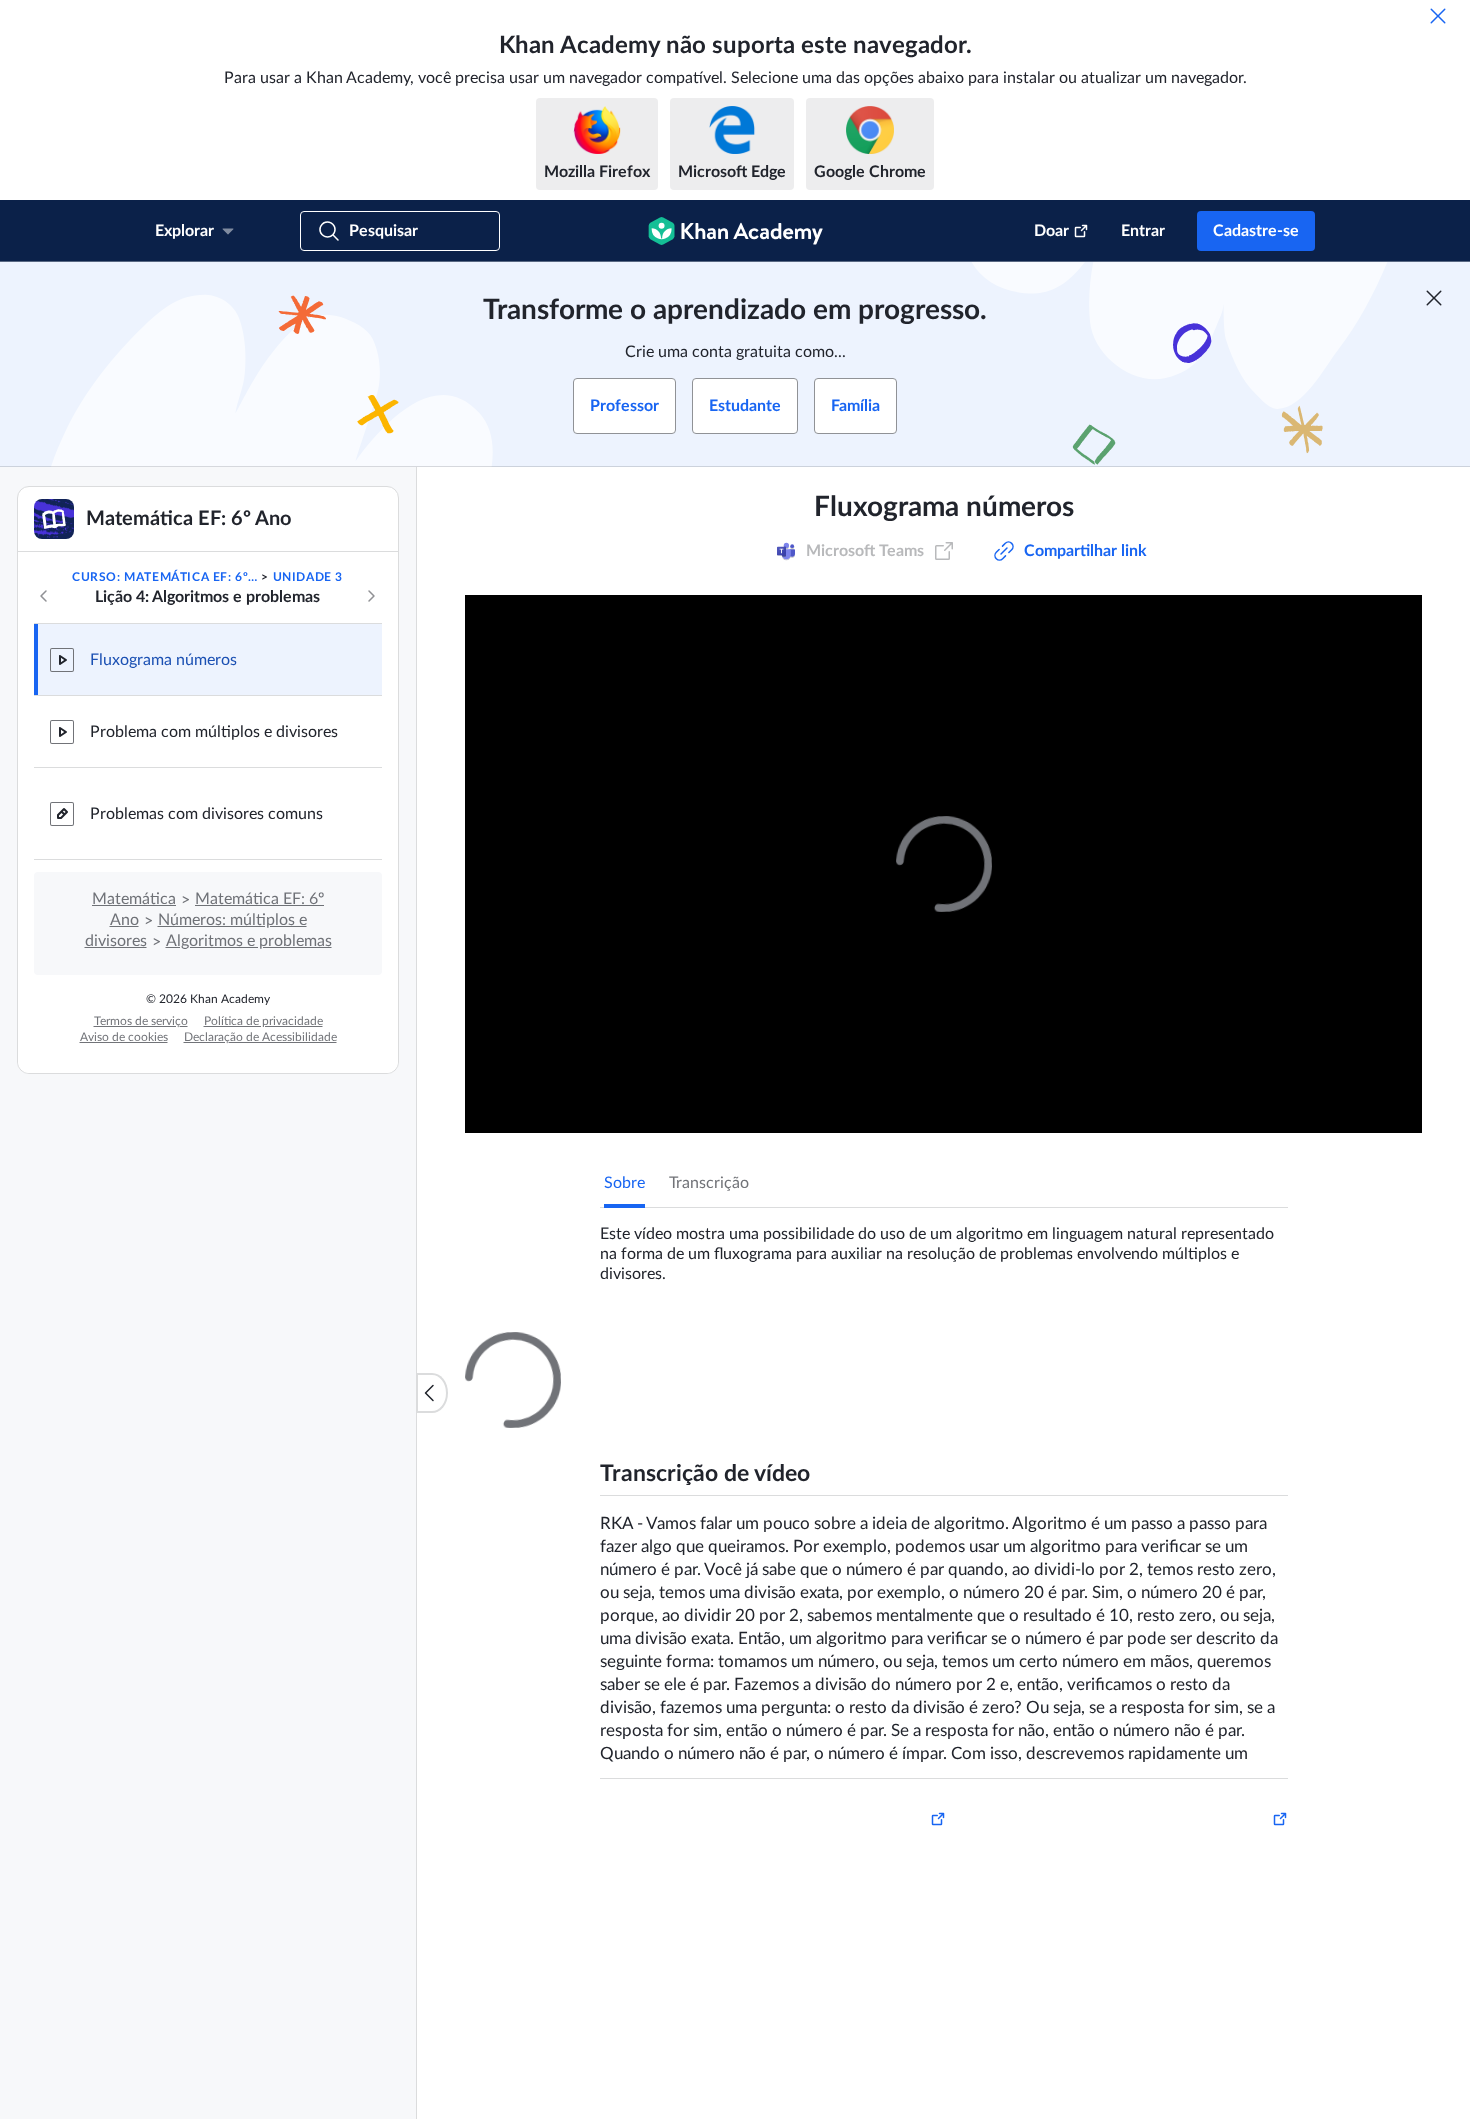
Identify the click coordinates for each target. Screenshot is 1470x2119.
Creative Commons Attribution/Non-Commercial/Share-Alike (752, 1726)
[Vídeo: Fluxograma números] (943, 864)
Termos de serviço (141, 1021)
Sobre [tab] (624, 1183)
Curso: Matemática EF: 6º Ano (165, 577)
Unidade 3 (308, 577)
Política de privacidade (263, 1021)
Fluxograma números (163, 660)
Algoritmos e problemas (249, 941)
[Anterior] (44, 596)
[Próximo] (371, 596)
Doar (1051, 231)
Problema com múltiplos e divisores (214, 732)
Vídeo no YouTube (1224, 1726)
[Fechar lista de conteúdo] (432, 1393)
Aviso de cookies (124, 1037)
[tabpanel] (944, 1246)
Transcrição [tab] (709, 1183)
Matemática (134, 899)
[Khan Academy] (735, 231)
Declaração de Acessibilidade (260, 1037)
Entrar (1143, 231)
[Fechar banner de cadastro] (1434, 298)
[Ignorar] (1438, 16)
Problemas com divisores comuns (206, 814)
